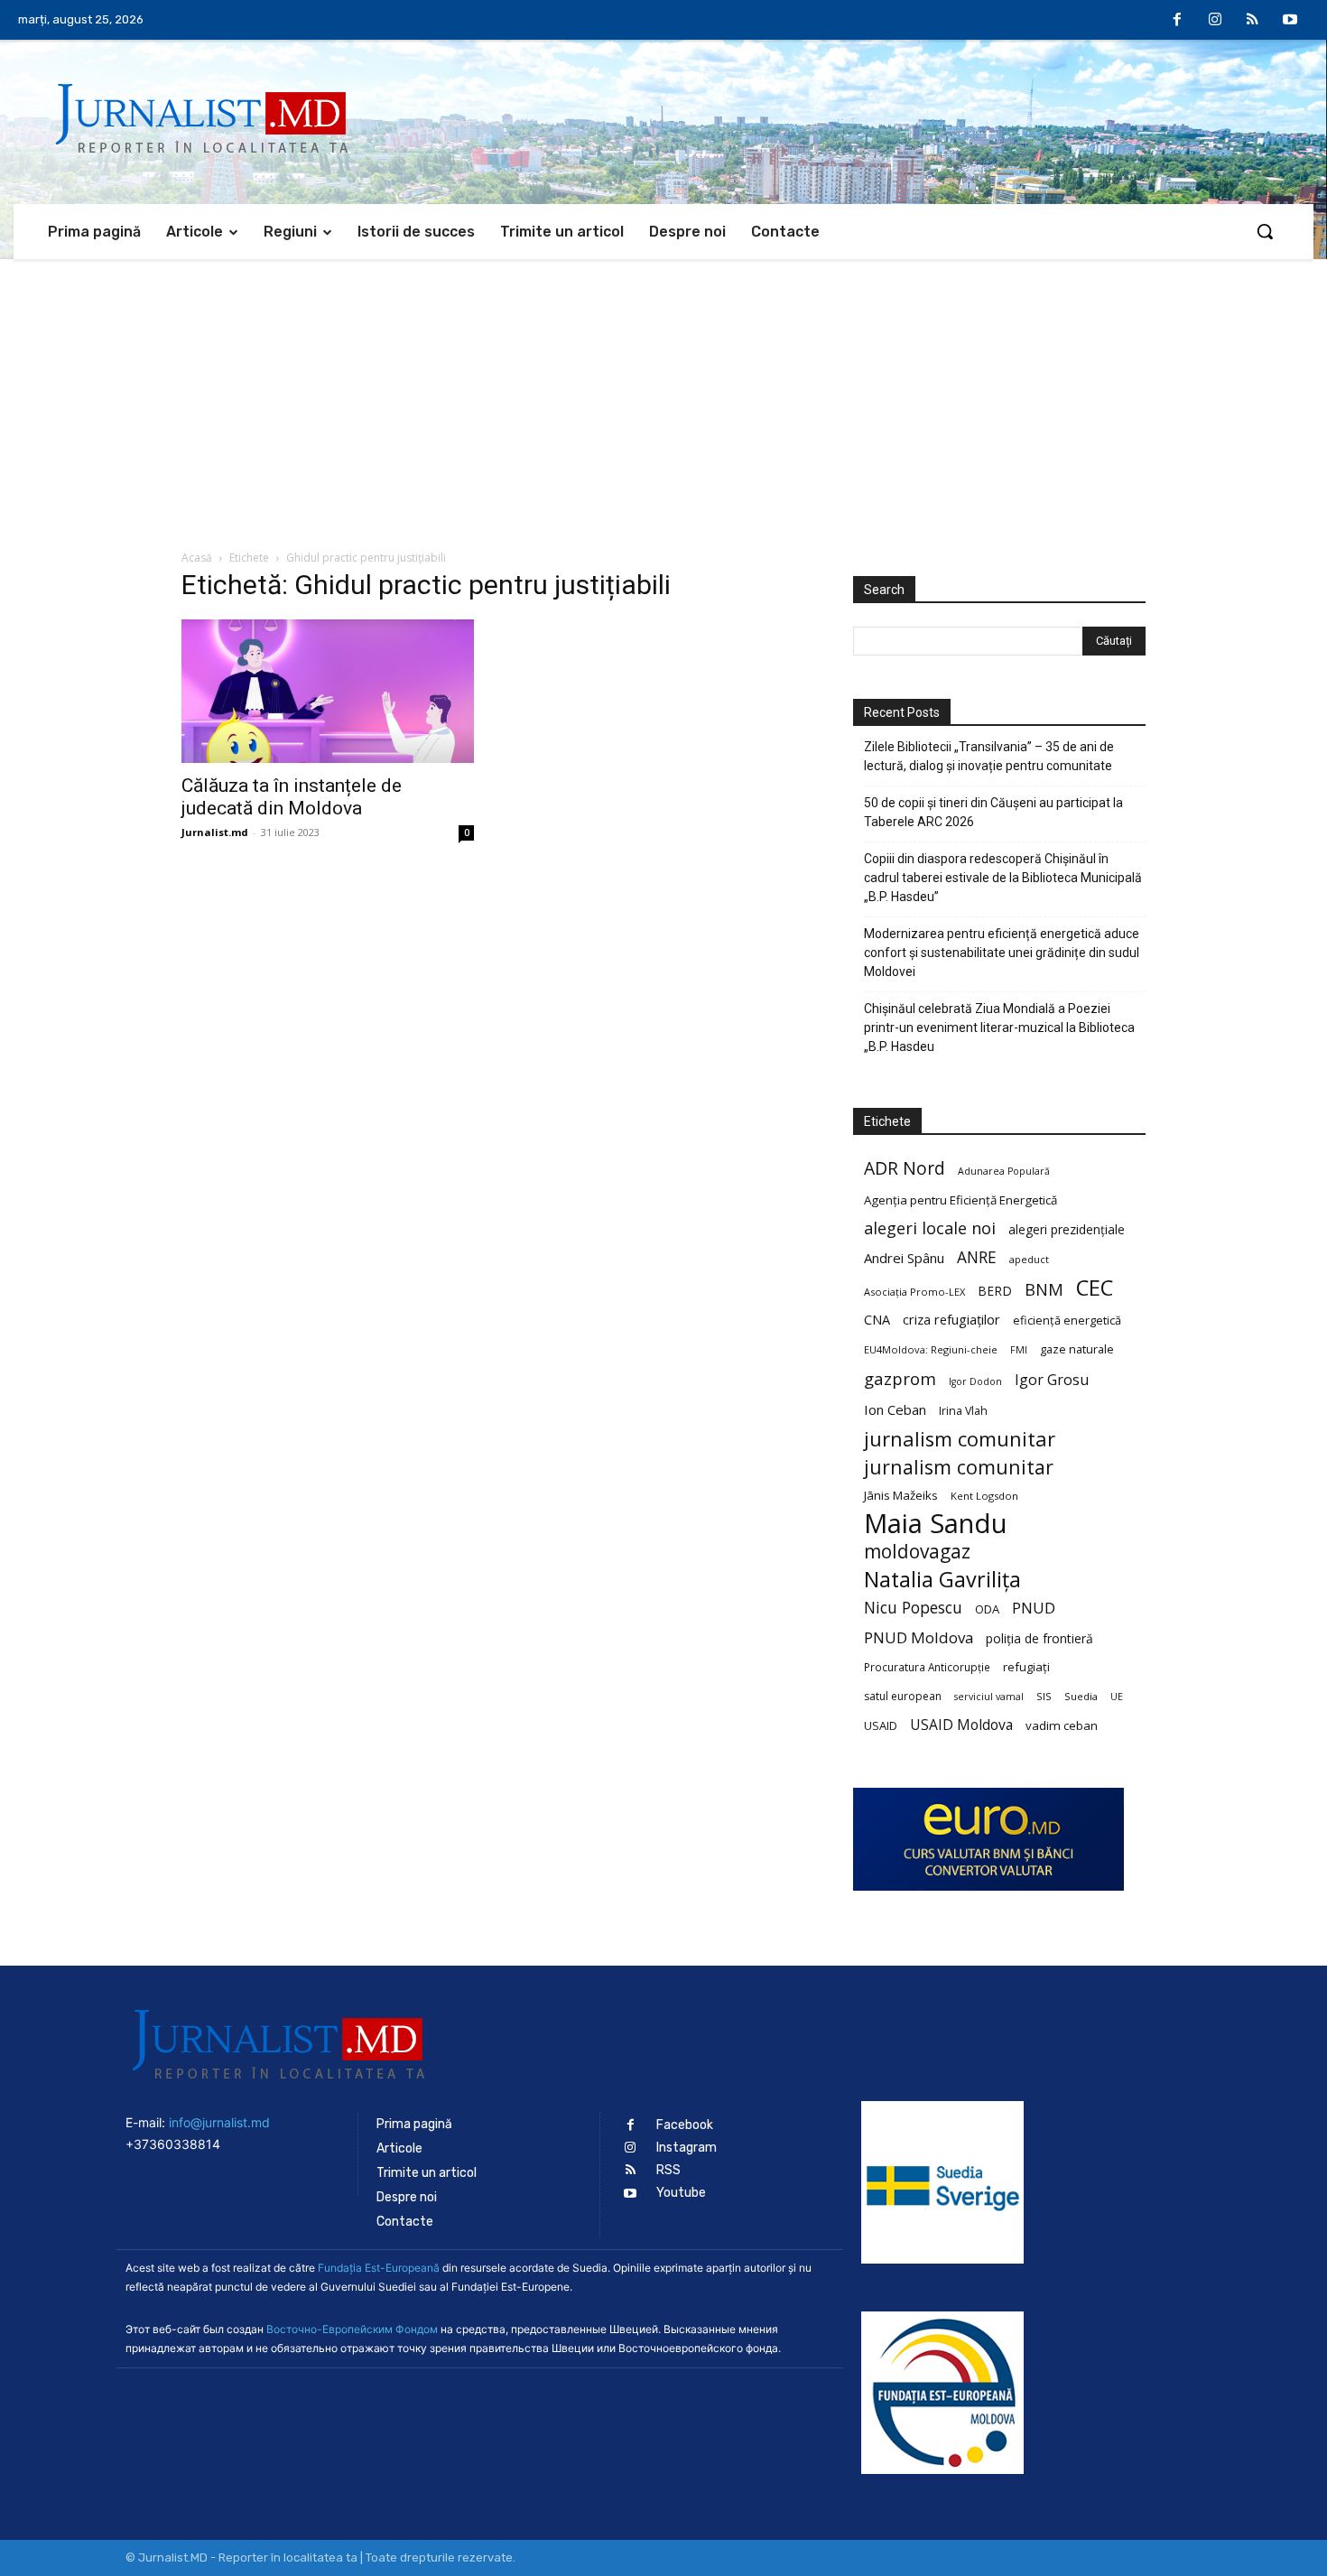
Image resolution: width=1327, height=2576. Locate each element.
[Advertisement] (663, 395)
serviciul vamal (989, 1697)
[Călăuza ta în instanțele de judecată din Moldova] (328, 691)
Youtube (681, 2193)
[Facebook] (1178, 21)
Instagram (687, 2148)
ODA (987, 1609)
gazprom (900, 1378)
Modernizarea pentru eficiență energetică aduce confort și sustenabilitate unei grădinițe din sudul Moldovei (1002, 953)
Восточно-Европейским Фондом (352, 2329)
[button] (1265, 231)
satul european (903, 1696)
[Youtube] (1290, 21)
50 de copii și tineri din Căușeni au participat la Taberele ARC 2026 (993, 812)
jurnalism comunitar (960, 1439)
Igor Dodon (975, 1381)
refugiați (1026, 1667)
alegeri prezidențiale (1067, 1229)
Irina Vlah (963, 1411)
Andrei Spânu (904, 1258)
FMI (1019, 1350)
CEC (1095, 1287)
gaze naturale (1077, 1349)
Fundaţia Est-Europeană (379, 2268)
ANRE (977, 1257)
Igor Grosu (1052, 1380)
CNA (877, 1320)
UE (1117, 1697)
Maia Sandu (936, 1524)
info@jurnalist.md (219, 2122)
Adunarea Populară (1004, 1171)
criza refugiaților (951, 1319)
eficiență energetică (1067, 1320)
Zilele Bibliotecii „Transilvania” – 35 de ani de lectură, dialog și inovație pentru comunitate (989, 756)
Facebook (685, 2125)
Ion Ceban (895, 1409)
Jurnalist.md (215, 832)
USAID (881, 1725)
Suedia (1081, 1696)
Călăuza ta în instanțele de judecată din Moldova (292, 797)
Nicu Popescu (913, 1608)
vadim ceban (1062, 1725)
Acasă (197, 558)
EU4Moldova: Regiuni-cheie (931, 1349)
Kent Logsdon (984, 1496)
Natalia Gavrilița (942, 1580)
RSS (668, 2170)
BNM (1044, 1290)
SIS (1044, 1696)
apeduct (1029, 1259)
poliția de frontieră (1039, 1638)
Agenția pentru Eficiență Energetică (960, 1200)
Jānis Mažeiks (901, 1495)
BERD (995, 1291)
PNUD (1034, 1608)
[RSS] (1253, 21)
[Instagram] (1215, 21)
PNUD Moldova (919, 1637)
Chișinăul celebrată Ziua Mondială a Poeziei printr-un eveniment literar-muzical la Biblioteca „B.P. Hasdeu (999, 1028)
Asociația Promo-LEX (914, 1292)
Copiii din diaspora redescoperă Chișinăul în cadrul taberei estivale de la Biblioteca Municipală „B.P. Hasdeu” (1003, 878)
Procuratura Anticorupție (927, 1667)
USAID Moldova (961, 1725)
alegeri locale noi (930, 1228)
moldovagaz (917, 1552)
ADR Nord (905, 1168)
